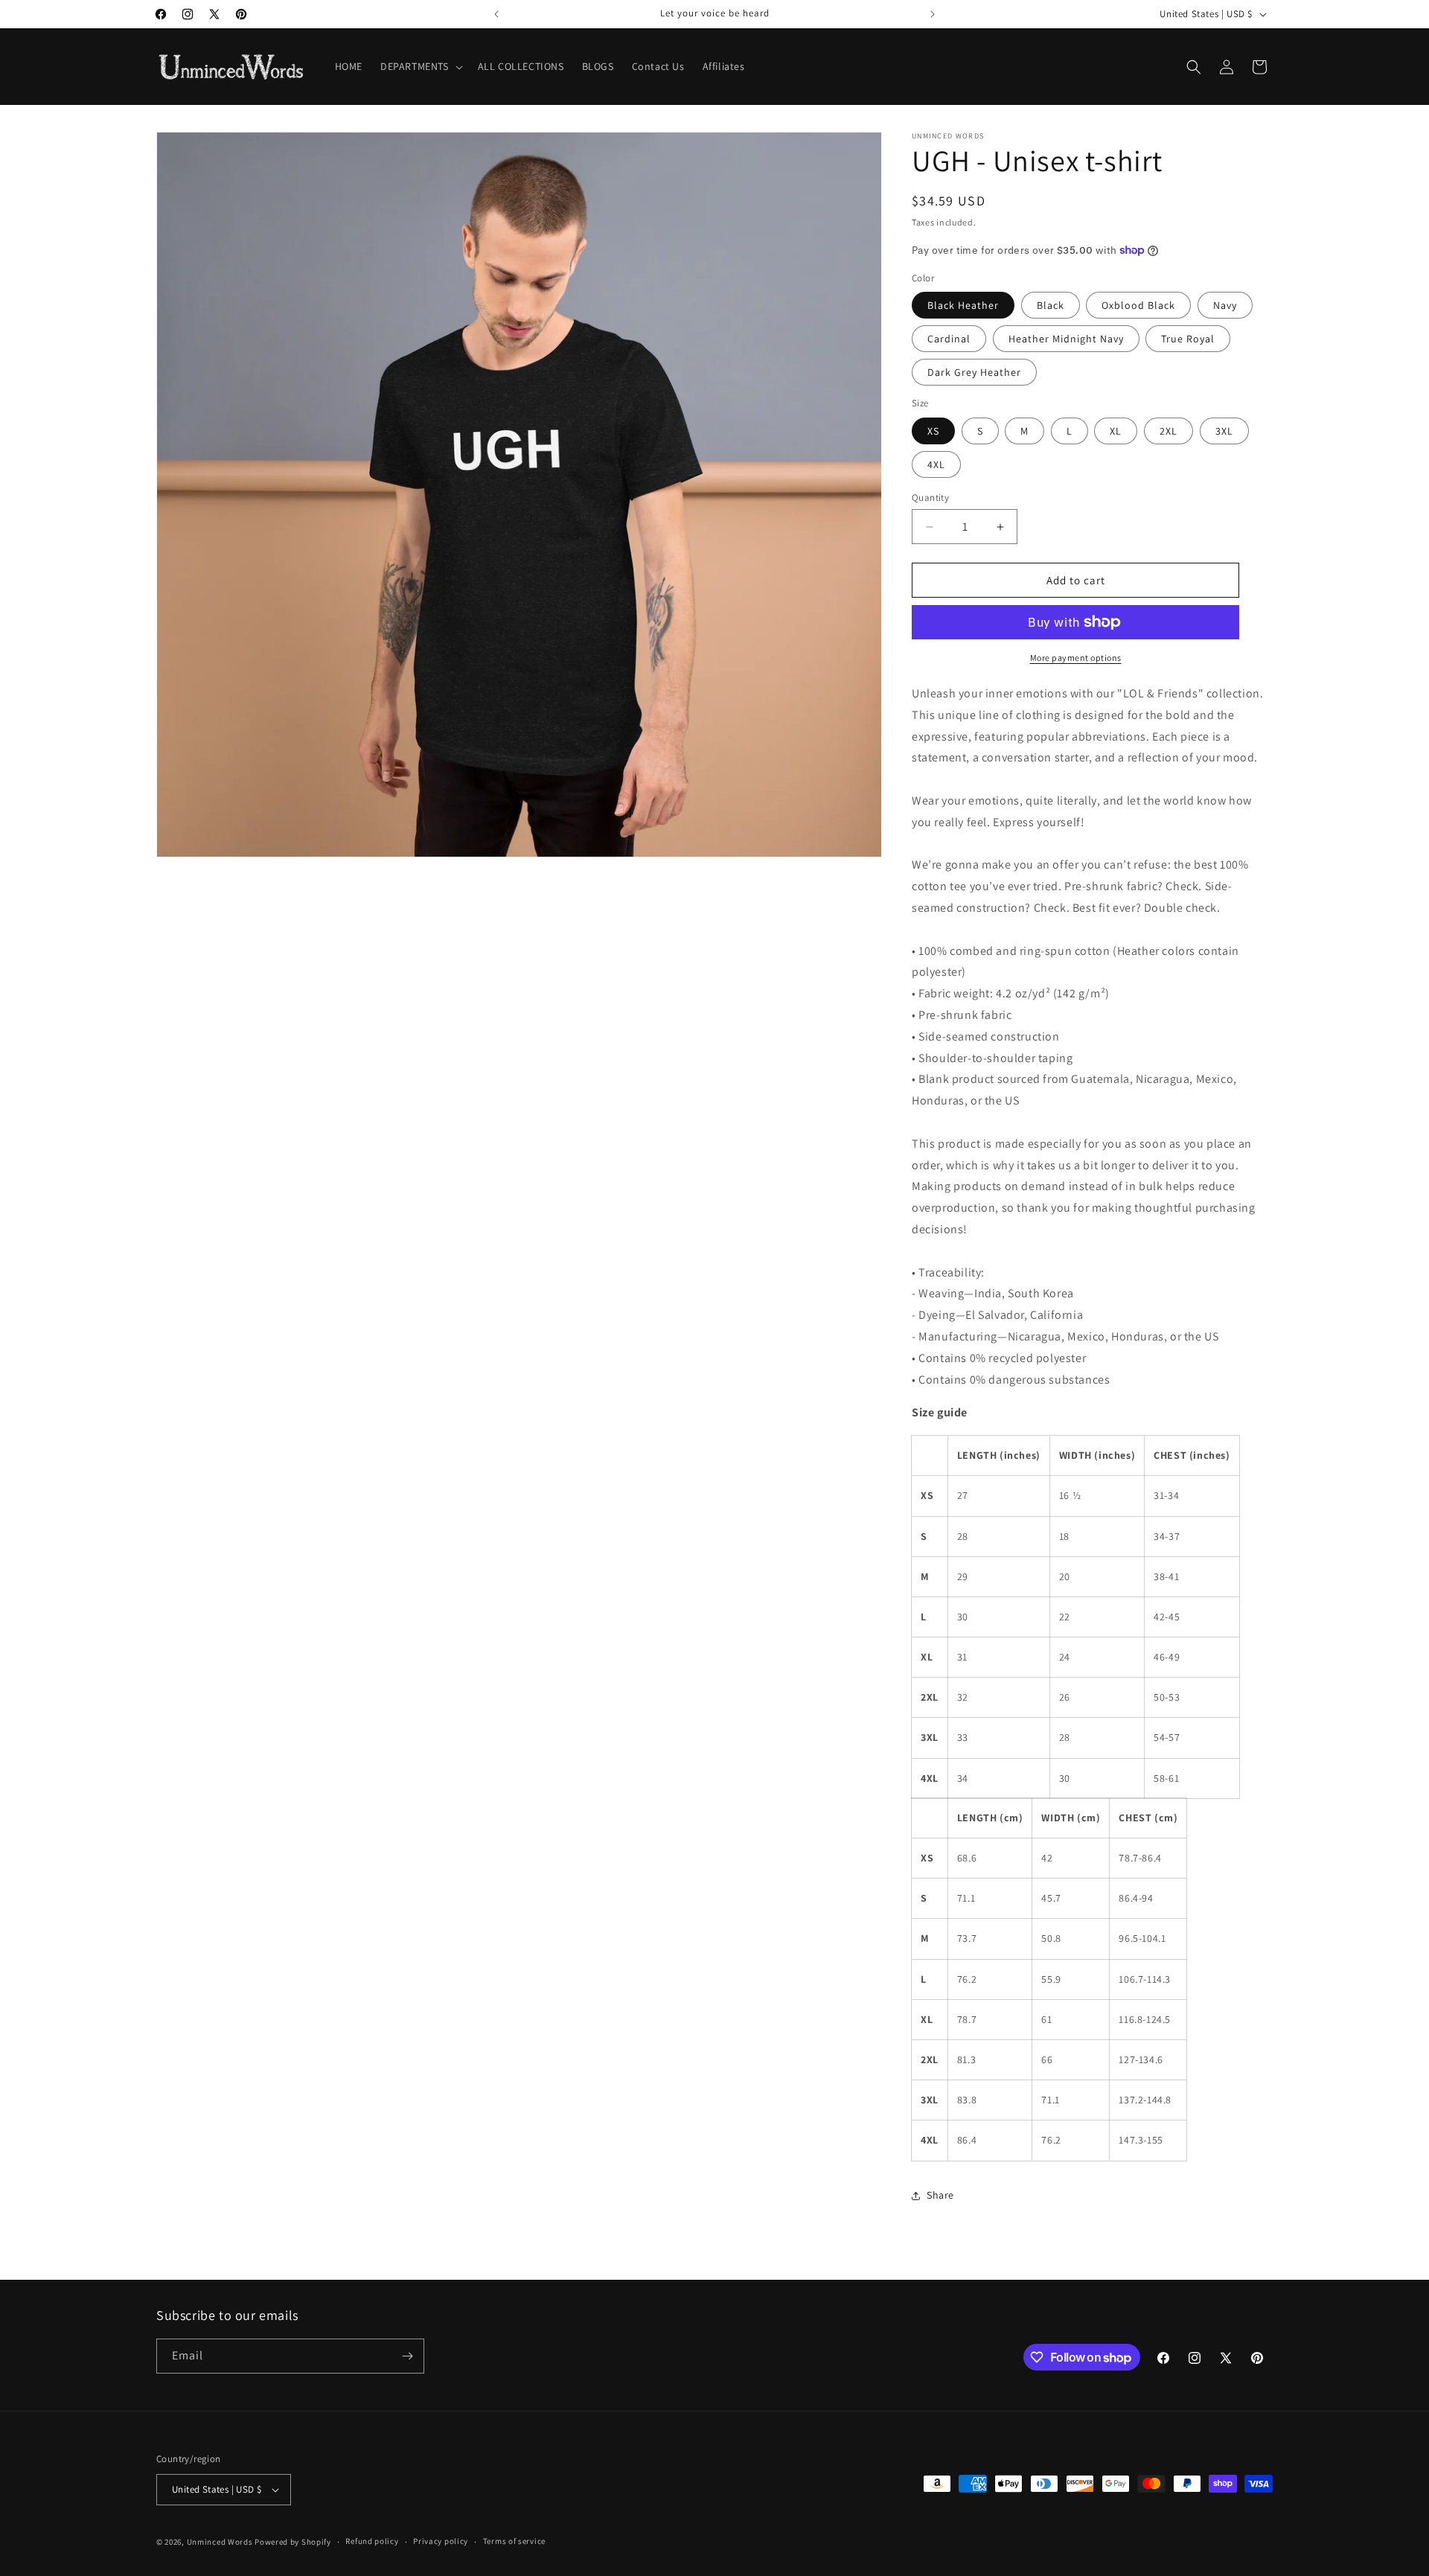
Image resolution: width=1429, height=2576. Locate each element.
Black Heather (963, 305)
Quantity (930, 498)
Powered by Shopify (293, 2542)
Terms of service (514, 2541)
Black (1051, 305)
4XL (936, 464)
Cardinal (949, 339)
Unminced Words (220, 2542)
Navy (1225, 305)
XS (933, 431)
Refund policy (372, 2541)
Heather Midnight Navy (1066, 339)
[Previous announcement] (496, 14)
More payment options (1076, 658)
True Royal (1188, 339)
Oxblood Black (1138, 305)
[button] (420, 66)
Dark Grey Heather (974, 372)
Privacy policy (441, 2541)
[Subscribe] (407, 2356)
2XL (1169, 431)
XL (1116, 431)
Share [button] (940, 2195)
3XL (1224, 431)
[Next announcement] (933, 14)
